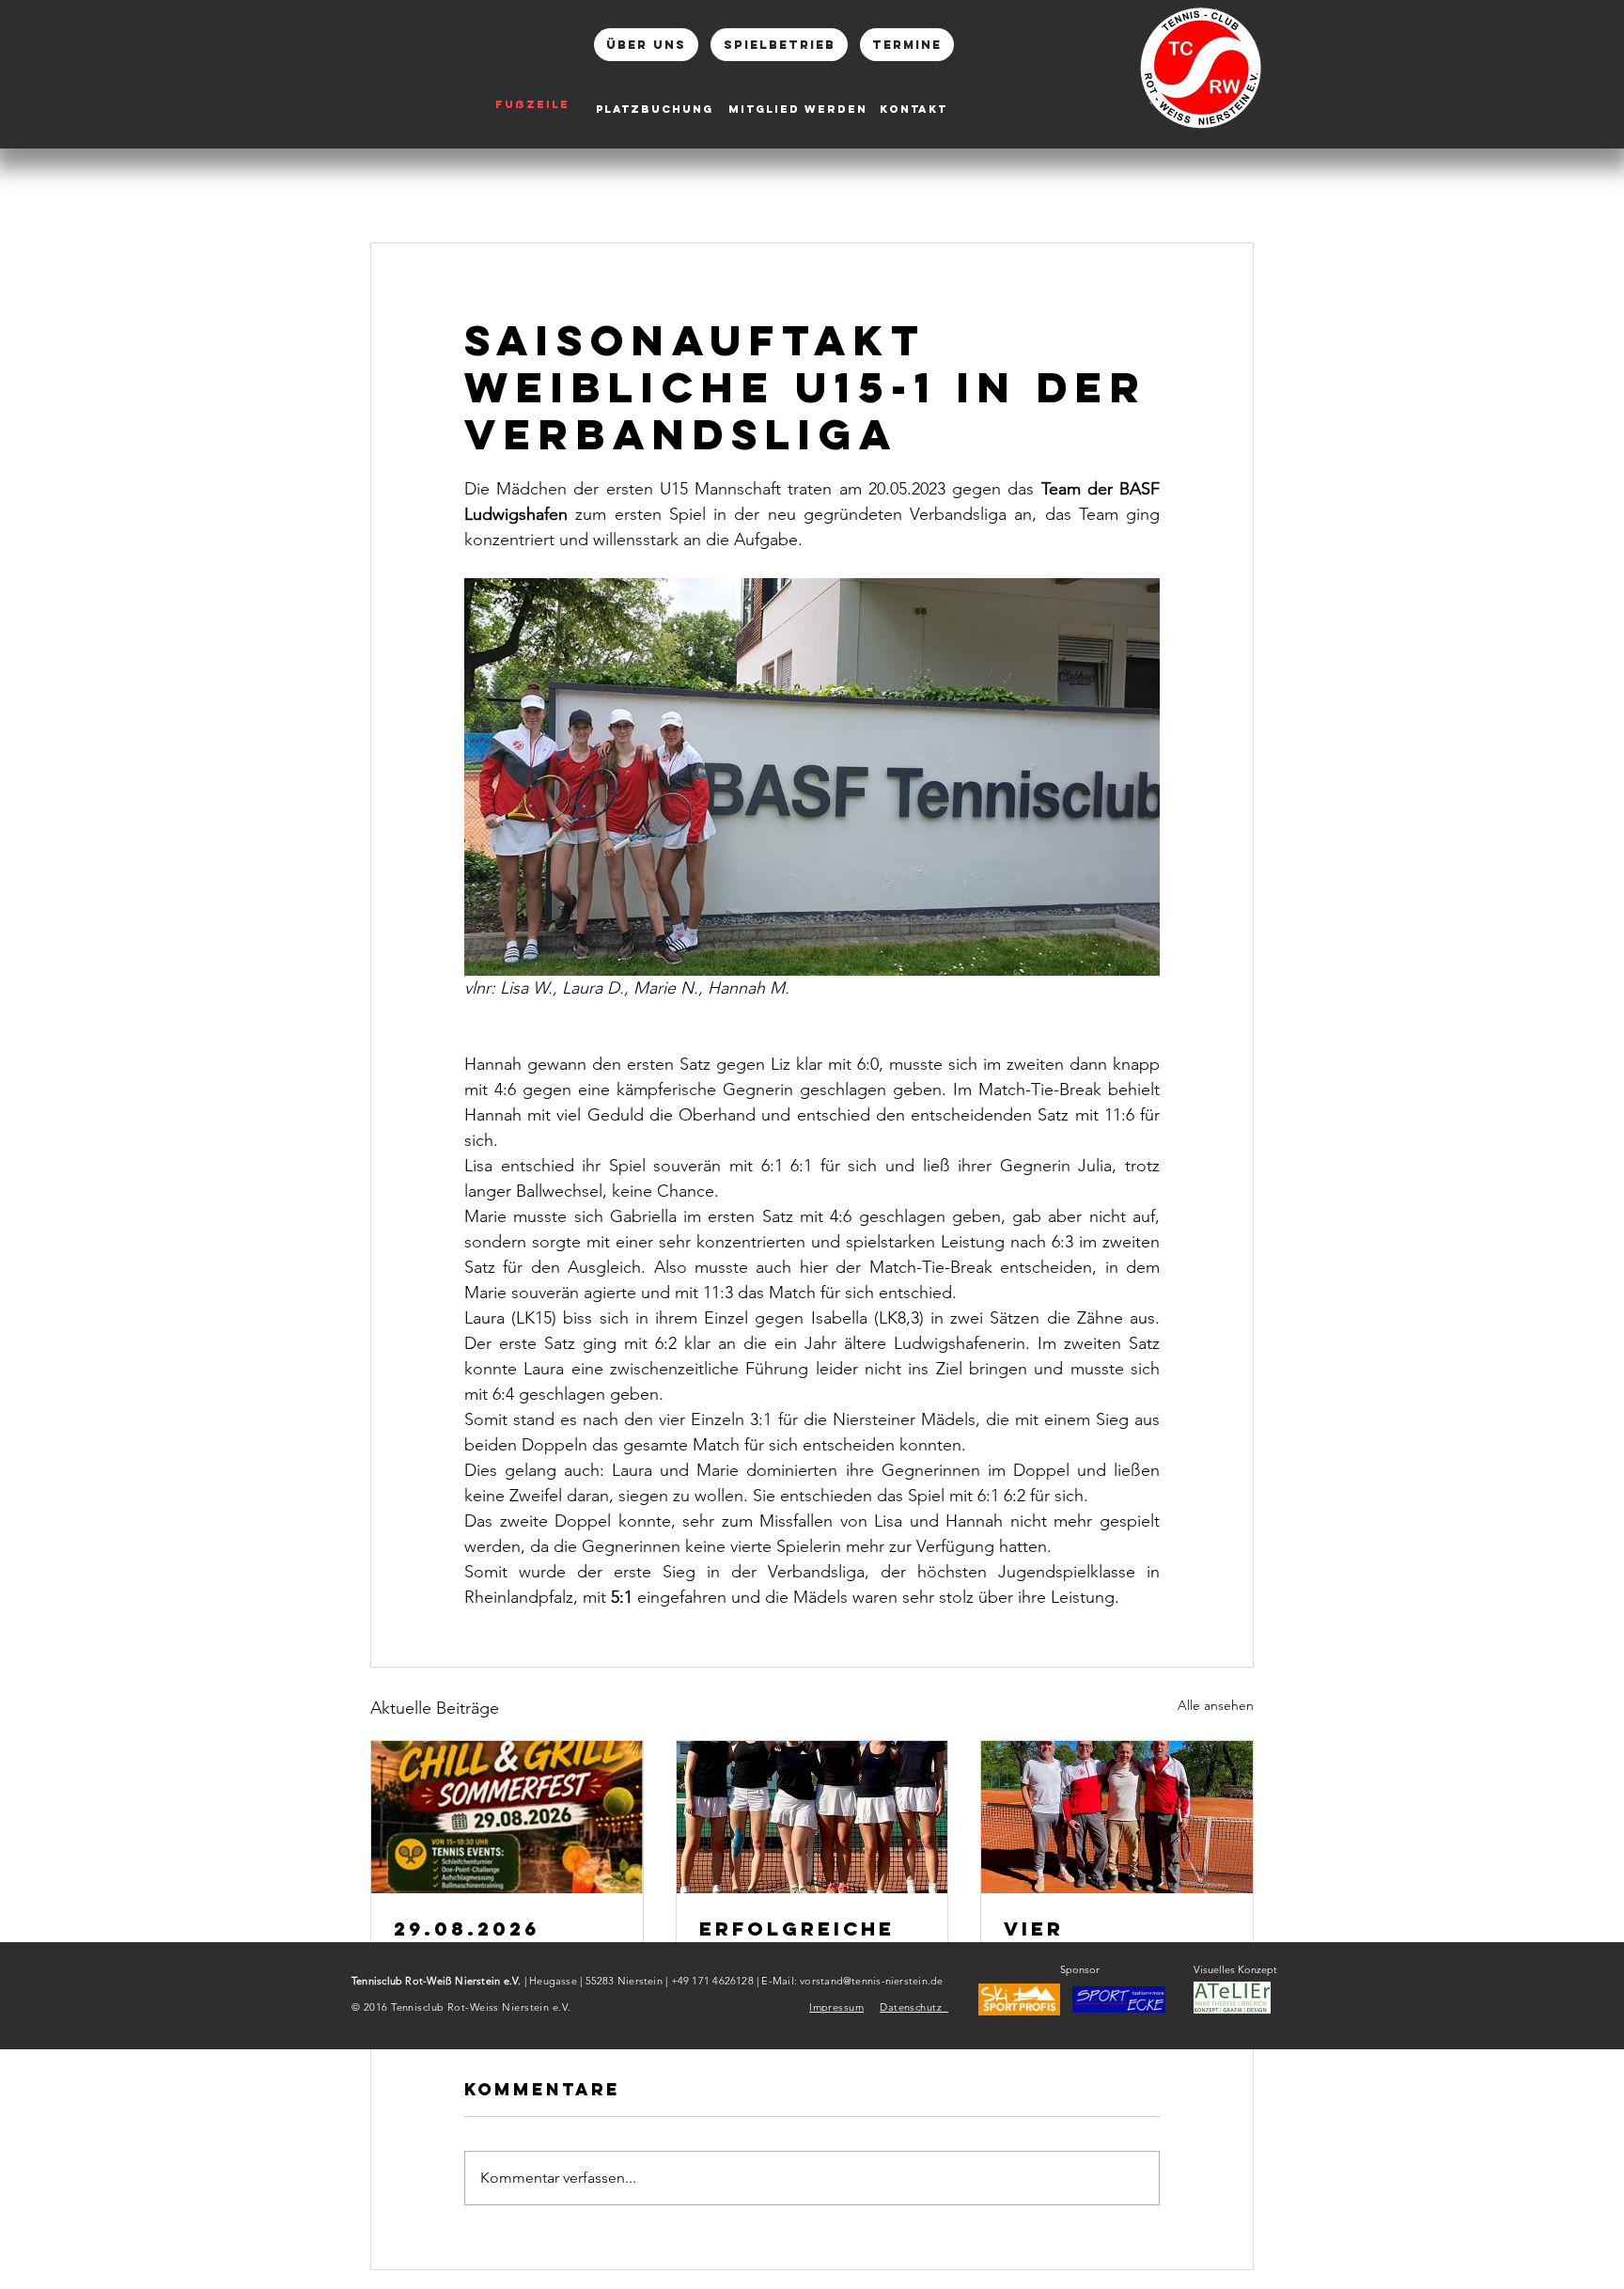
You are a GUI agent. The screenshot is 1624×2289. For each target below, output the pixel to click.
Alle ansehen (1216, 1705)
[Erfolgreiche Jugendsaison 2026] (812, 1817)
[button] (1119, 1999)
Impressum (836, 2007)
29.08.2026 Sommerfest (480, 1940)
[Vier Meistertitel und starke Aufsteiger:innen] (1117, 1817)
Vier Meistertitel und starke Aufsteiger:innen (1111, 1940)
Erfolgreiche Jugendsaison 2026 (800, 1940)
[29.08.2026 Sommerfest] (507, 1817)
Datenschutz (914, 2007)
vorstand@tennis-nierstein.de (871, 1981)
